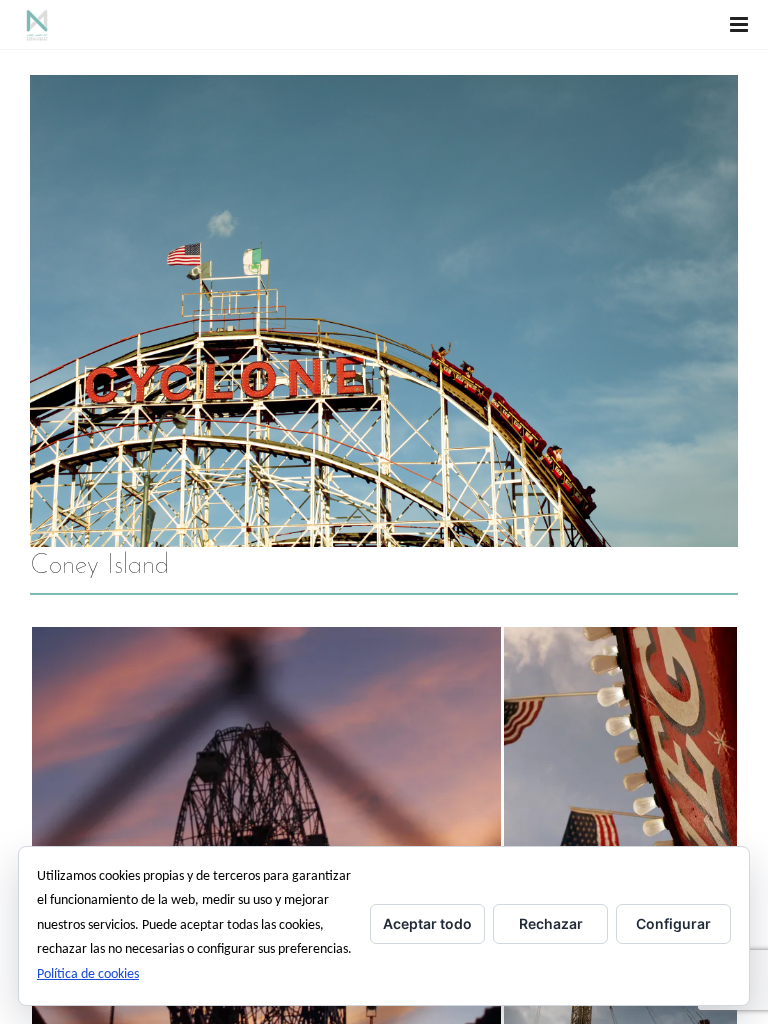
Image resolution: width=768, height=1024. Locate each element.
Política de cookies (88, 974)
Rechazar (551, 923)
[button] (620, 743)
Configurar (673, 923)
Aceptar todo (427, 923)
